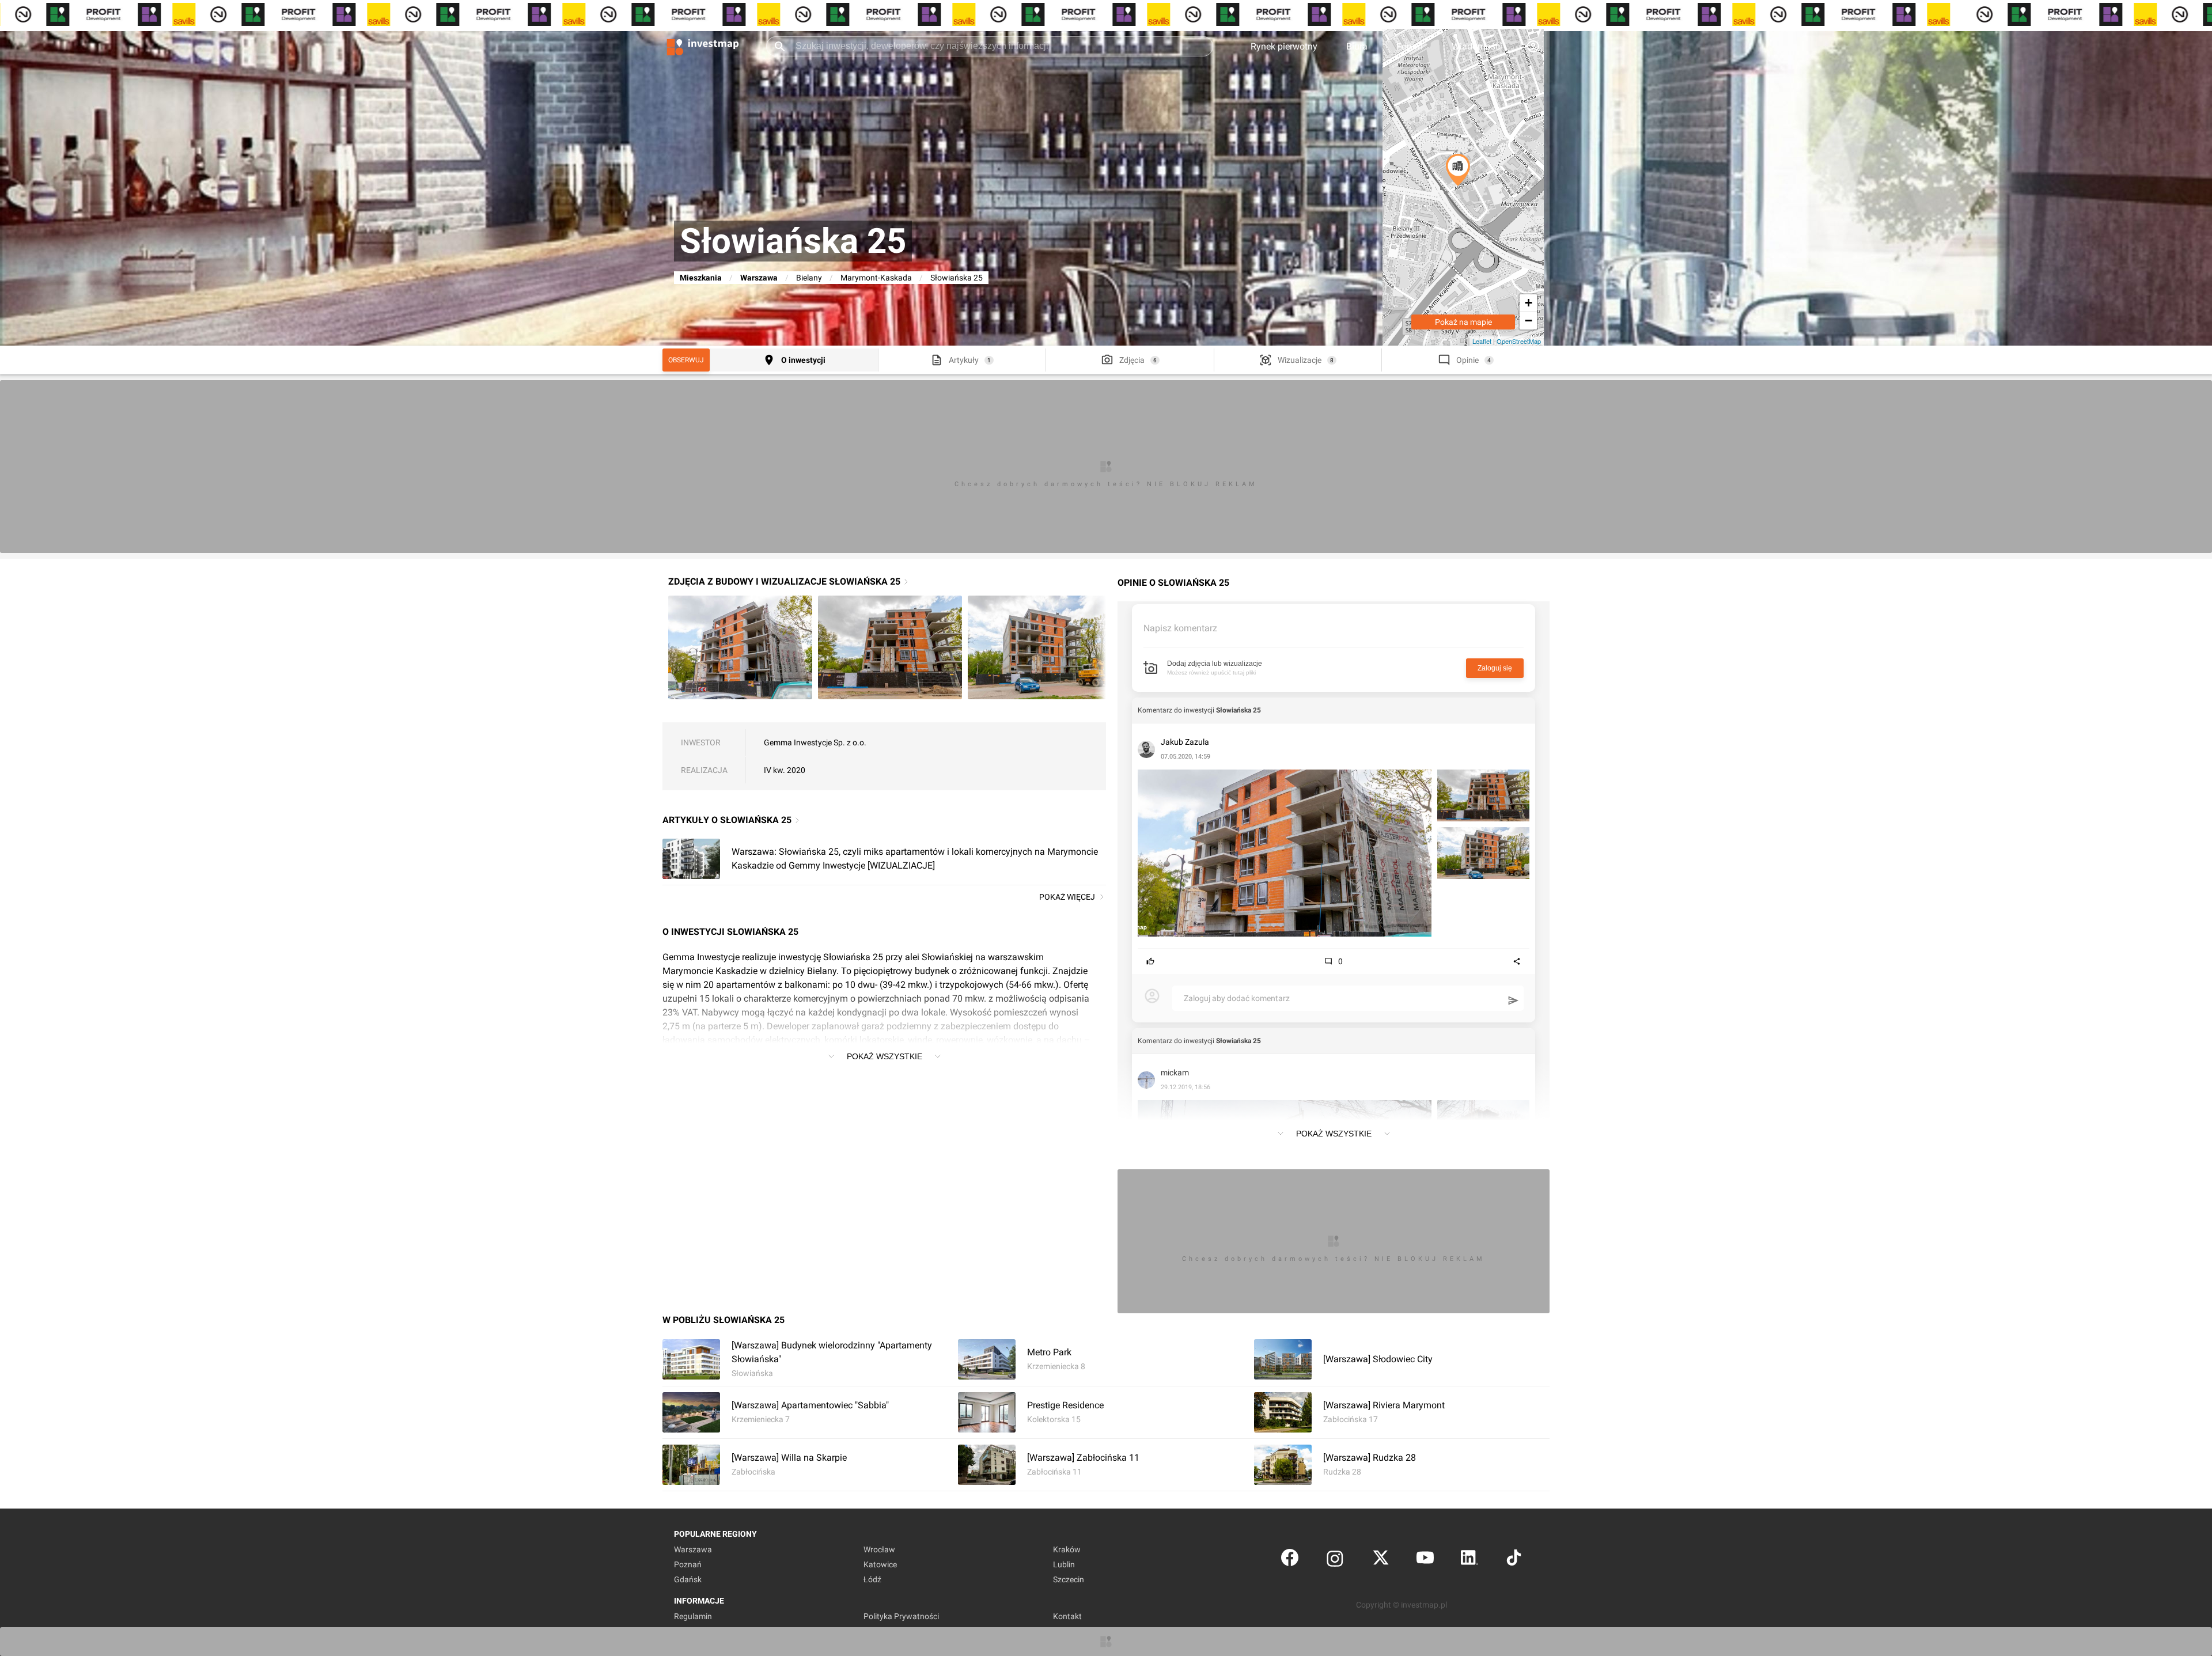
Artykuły (964, 360)
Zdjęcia (1132, 360)
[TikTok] (1514, 1560)
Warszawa (759, 278)
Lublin (1064, 1564)
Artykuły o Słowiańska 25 (727, 820)
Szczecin (1069, 1579)
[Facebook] (1290, 1560)
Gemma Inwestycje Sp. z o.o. (815, 742)
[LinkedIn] (1469, 1560)
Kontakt (1067, 1616)
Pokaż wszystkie (885, 1056)
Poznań (688, 1564)
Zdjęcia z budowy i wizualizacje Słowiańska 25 (784, 581)
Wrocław (879, 1549)
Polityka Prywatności (901, 1616)
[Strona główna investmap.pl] (703, 46)
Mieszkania (701, 278)
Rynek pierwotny (1284, 46)
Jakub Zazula (1185, 742)
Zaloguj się (1495, 668)
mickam (1175, 1073)
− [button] (1529, 321)
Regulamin (693, 1616)
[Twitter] (1381, 1560)
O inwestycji (803, 360)
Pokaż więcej (1067, 897)
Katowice (880, 1564)
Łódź (872, 1579)
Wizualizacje (1300, 360)
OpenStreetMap (1519, 341)
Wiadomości (1477, 46)
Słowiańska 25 (1238, 710)
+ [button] (1529, 303)
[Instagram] (1335, 1560)
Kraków (1067, 1549)
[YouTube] (1425, 1560)
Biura (1357, 46)
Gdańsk (688, 1579)
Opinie (1467, 360)
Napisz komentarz (1180, 628)
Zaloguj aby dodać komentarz (1237, 998)
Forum (1410, 46)
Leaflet (1482, 341)
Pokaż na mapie (1463, 322)
